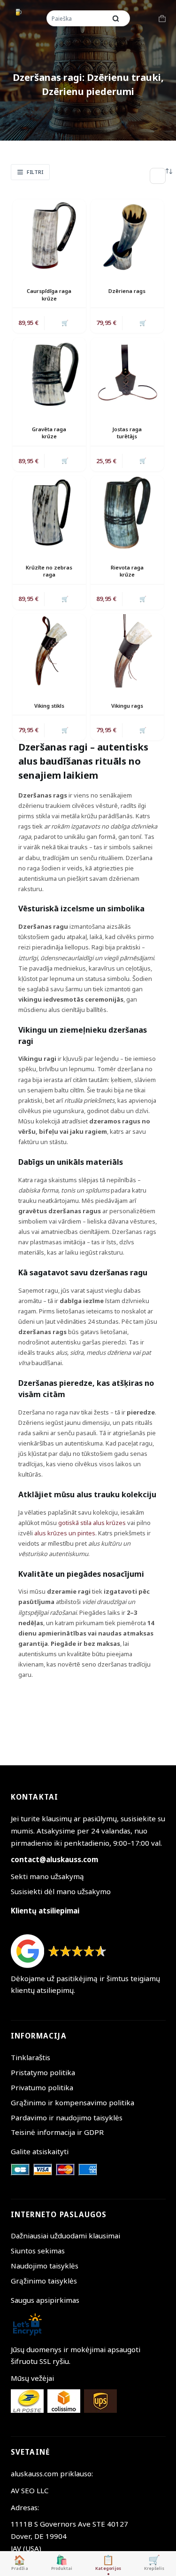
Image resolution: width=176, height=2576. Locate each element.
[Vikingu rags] (127, 651)
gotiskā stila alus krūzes (92, 1523)
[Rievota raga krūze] (127, 513)
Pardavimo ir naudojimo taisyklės (67, 2118)
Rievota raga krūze (127, 571)
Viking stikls (49, 706)
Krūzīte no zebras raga (49, 571)
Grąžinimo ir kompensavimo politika (73, 2102)
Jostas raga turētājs (127, 433)
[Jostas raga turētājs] (127, 374)
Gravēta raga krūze (49, 433)
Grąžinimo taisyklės (44, 2281)
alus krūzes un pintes (65, 1533)
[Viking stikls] (49, 651)
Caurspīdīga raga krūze (49, 294)
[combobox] (77, 18)
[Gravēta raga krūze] (49, 374)
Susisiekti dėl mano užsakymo (61, 1891)
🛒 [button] (65, 323)
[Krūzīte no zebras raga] (49, 513)
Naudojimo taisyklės (45, 2266)
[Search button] (116, 18)
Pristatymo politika (43, 2072)
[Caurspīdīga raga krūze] (49, 236)
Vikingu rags (127, 706)
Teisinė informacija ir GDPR (57, 2132)
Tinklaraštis (31, 2057)
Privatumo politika (42, 2087)
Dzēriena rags (127, 291)
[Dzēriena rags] (127, 236)
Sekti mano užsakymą (47, 1876)
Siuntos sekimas (38, 2251)
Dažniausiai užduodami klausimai (65, 2236)
